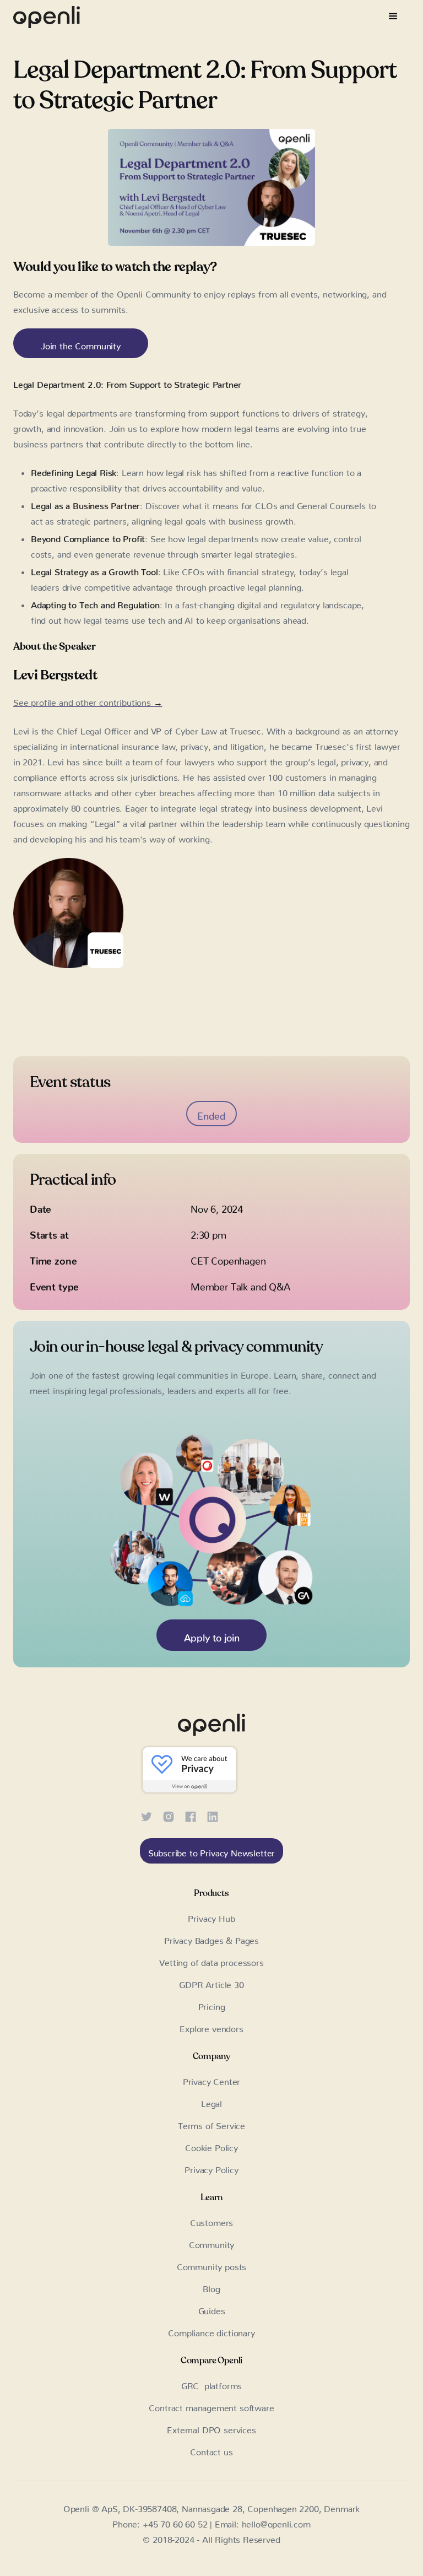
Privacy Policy (211, 2168)
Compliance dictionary (211, 2331)
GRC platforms (212, 2384)
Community (211, 2243)
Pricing (212, 2005)
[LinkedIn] (213, 1815)
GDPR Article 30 (211, 1983)
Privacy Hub (211, 1916)
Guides (212, 2309)
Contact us (211, 2450)
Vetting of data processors (211, 1961)
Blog (211, 2287)
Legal (211, 2102)
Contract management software (211, 2406)
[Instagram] (169, 1815)
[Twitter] (147, 1815)
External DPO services (211, 2428)
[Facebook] (191, 1815)
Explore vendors (211, 2027)
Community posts (211, 2265)
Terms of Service (211, 2124)
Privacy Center (212, 2080)
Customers (211, 2221)
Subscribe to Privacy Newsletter (212, 1851)
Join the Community (81, 344)
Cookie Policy (211, 2146)
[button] (393, 17)
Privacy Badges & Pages (211, 1938)
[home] (47, 17)
